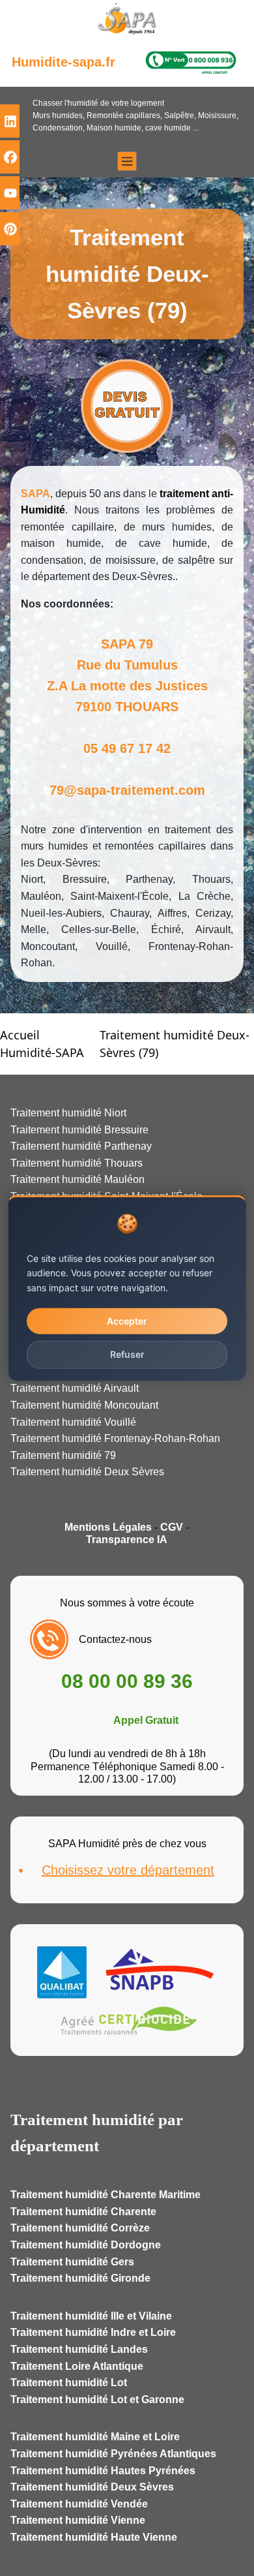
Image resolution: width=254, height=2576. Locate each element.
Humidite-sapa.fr (63, 62)
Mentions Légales (108, 1527)
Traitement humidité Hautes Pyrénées (103, 2471)
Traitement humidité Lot (69, 2383)
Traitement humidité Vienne (78, 2520)
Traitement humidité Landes (79, 2349)
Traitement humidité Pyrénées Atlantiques (113, 2454)
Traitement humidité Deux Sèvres (92, 2487)
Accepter (127, 1321)
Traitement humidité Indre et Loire (93, 2332)
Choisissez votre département (128, 1870)
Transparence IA (127, 1540)
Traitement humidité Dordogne (86, 2245)
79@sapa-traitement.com (127, 790)
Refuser (127, 1354)
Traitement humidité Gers (72, 2262)
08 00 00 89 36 (127, 1681)
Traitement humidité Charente (83, 2212)
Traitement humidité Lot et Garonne (97, 2400)
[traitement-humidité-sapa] (127, 22)
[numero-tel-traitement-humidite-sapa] (191, 62)
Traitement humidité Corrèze (80, 2228)
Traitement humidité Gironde (80, 2278)
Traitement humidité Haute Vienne (94, 2537)
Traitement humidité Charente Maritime (106, 2195)
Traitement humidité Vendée (79, 2504)
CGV (172, 1527)
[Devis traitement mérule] (127, 406)
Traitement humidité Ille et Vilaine (91, 2316)
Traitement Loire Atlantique (77, 2366)
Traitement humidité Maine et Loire (95, 2437)
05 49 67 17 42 (127, 748)
